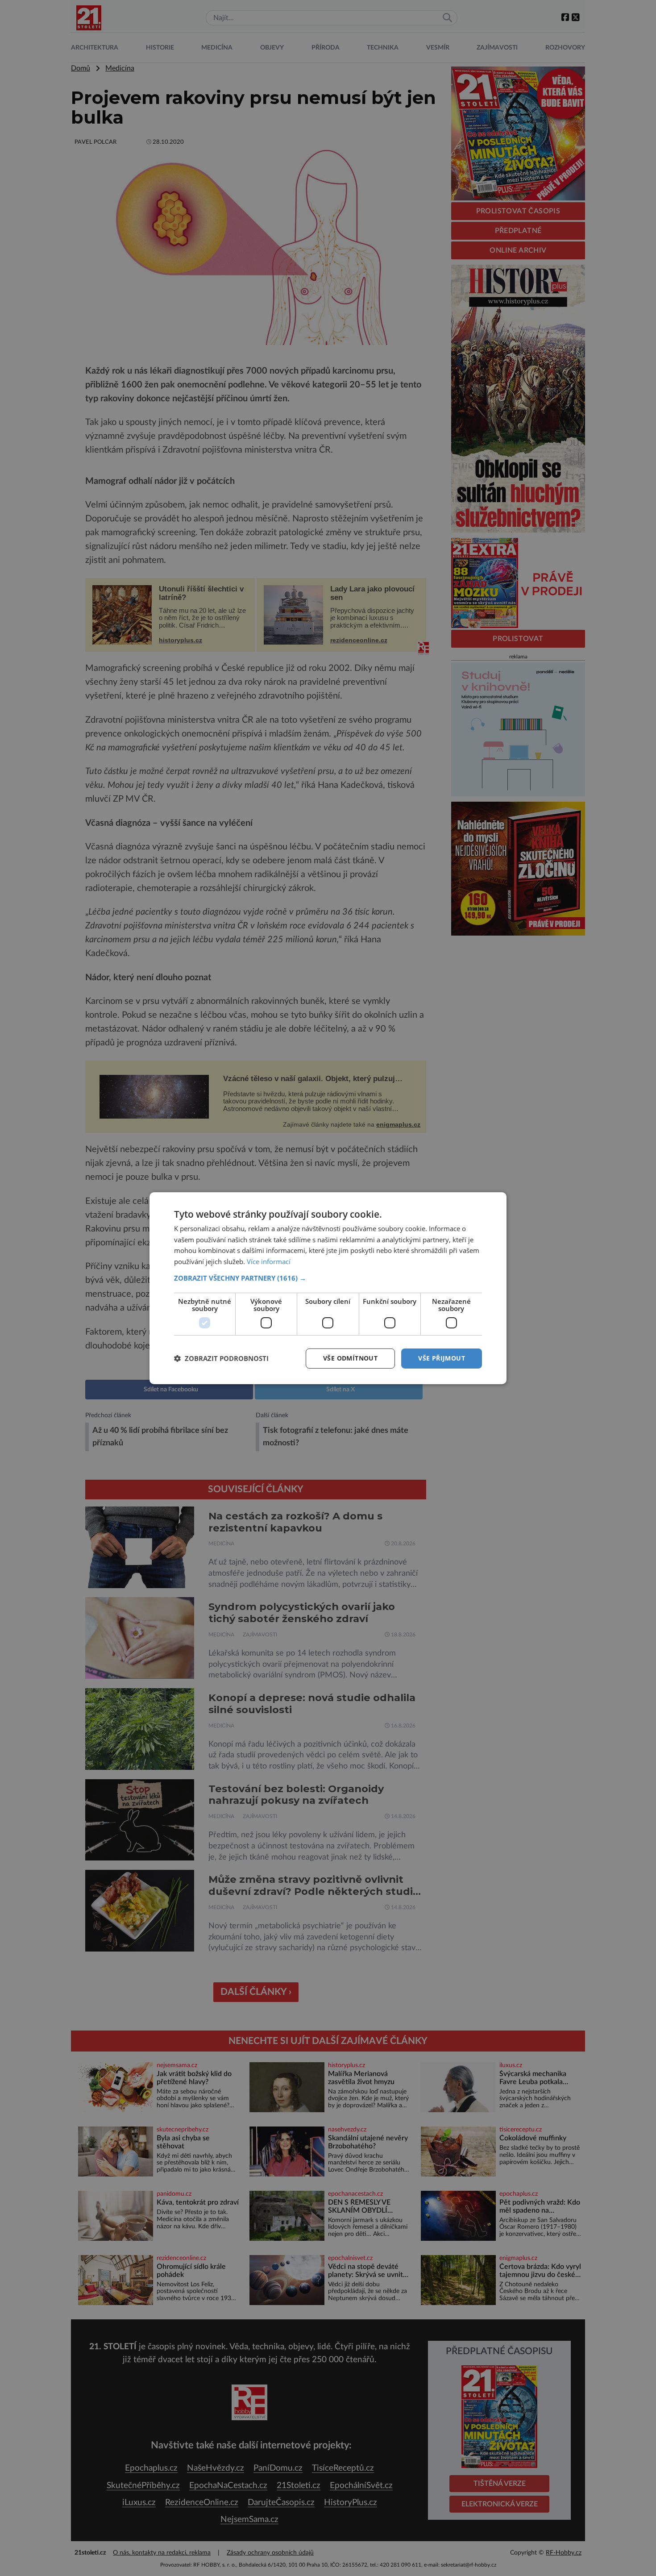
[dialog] (328, 1288)
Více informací (269, 1261)
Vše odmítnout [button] (350, 1358)
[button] (328, 1278)
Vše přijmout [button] (442, 1358)
